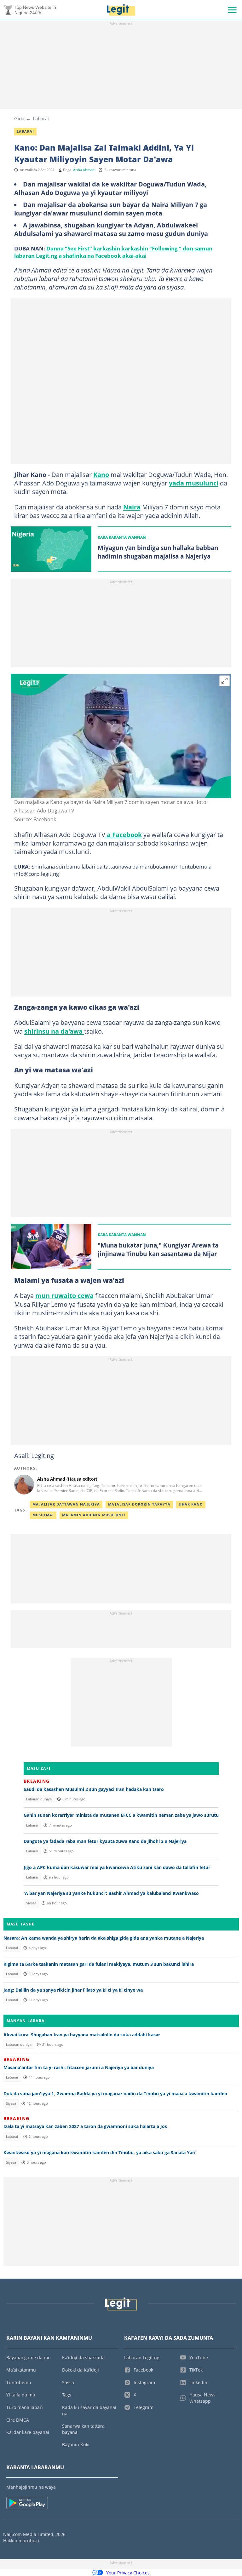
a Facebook (124, 835)
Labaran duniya (39, 1799)
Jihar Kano (191, 1504)
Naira (132, 507)
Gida (19, 118)
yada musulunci (194, 483)
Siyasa (31, 1903)
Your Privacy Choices (128, 2573)
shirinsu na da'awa (54, 1031)
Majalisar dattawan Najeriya (66, 1504)
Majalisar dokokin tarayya (139, 1504)
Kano (101, 474)
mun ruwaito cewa (64, 1295)
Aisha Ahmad (84, 170)
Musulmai (43, 1515)
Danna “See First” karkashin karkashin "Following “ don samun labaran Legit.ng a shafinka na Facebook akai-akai (113, 252)
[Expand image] (225, 681)
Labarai (41, 118)
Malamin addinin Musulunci (94, 1515)
